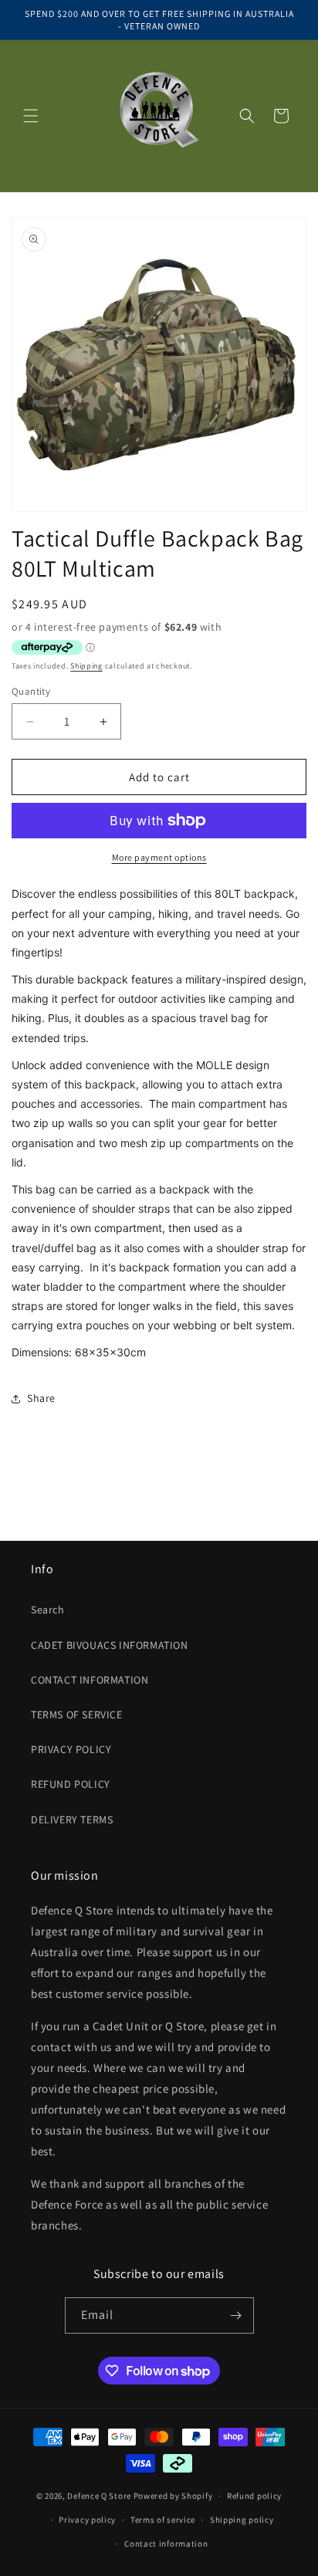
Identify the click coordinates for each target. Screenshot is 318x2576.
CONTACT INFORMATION (90, 1680)
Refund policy (254, 2496)
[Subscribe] (236, 2315)
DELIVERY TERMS (72, 1819)
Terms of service (163, 2520)
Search (48, 1610)
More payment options (159, 857)
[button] (31, 116)
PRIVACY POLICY (71, 1749)
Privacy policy (87, 2520)
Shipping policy (242, 2520)
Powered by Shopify (173, 2496)
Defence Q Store (99, 2496)
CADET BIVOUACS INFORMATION (110, 1645)
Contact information (166, 2544)
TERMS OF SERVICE (77, 1715)
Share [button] (41, 1398)
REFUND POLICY (71, 1784)
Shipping (86, 666)
